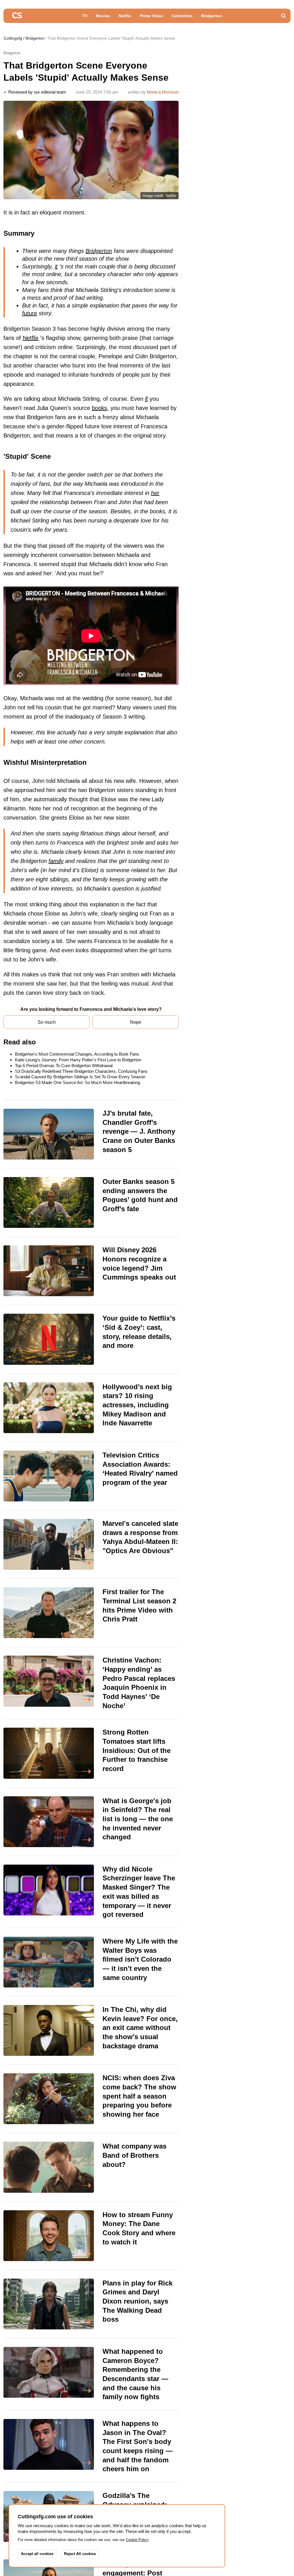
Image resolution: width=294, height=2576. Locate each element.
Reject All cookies (80, 2554)
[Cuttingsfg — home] (17, 16)
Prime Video (151, 16)
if (146, 399)
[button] (283, 16)
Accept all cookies (37, 2554)
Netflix (125, 16)
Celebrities (182, 16)
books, (100, 408)
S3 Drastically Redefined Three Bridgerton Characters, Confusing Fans (81, 1071)
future (30, 313)
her (155, 493)
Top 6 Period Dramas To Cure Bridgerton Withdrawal (64, 1066)
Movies (103, 16)
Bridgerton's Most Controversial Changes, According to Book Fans (77, 1054)
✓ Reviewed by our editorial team (35, 92)
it (56, 266)
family (56, 861)
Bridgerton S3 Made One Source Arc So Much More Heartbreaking (78, 1082)
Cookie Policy (137, 2540)
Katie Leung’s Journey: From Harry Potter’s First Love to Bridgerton (78, 1060)
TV (85, 16)
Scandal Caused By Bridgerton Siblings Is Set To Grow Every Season (80, 1077)
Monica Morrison (163, 92)
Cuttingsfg (13, 38)
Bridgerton (212, 16)
